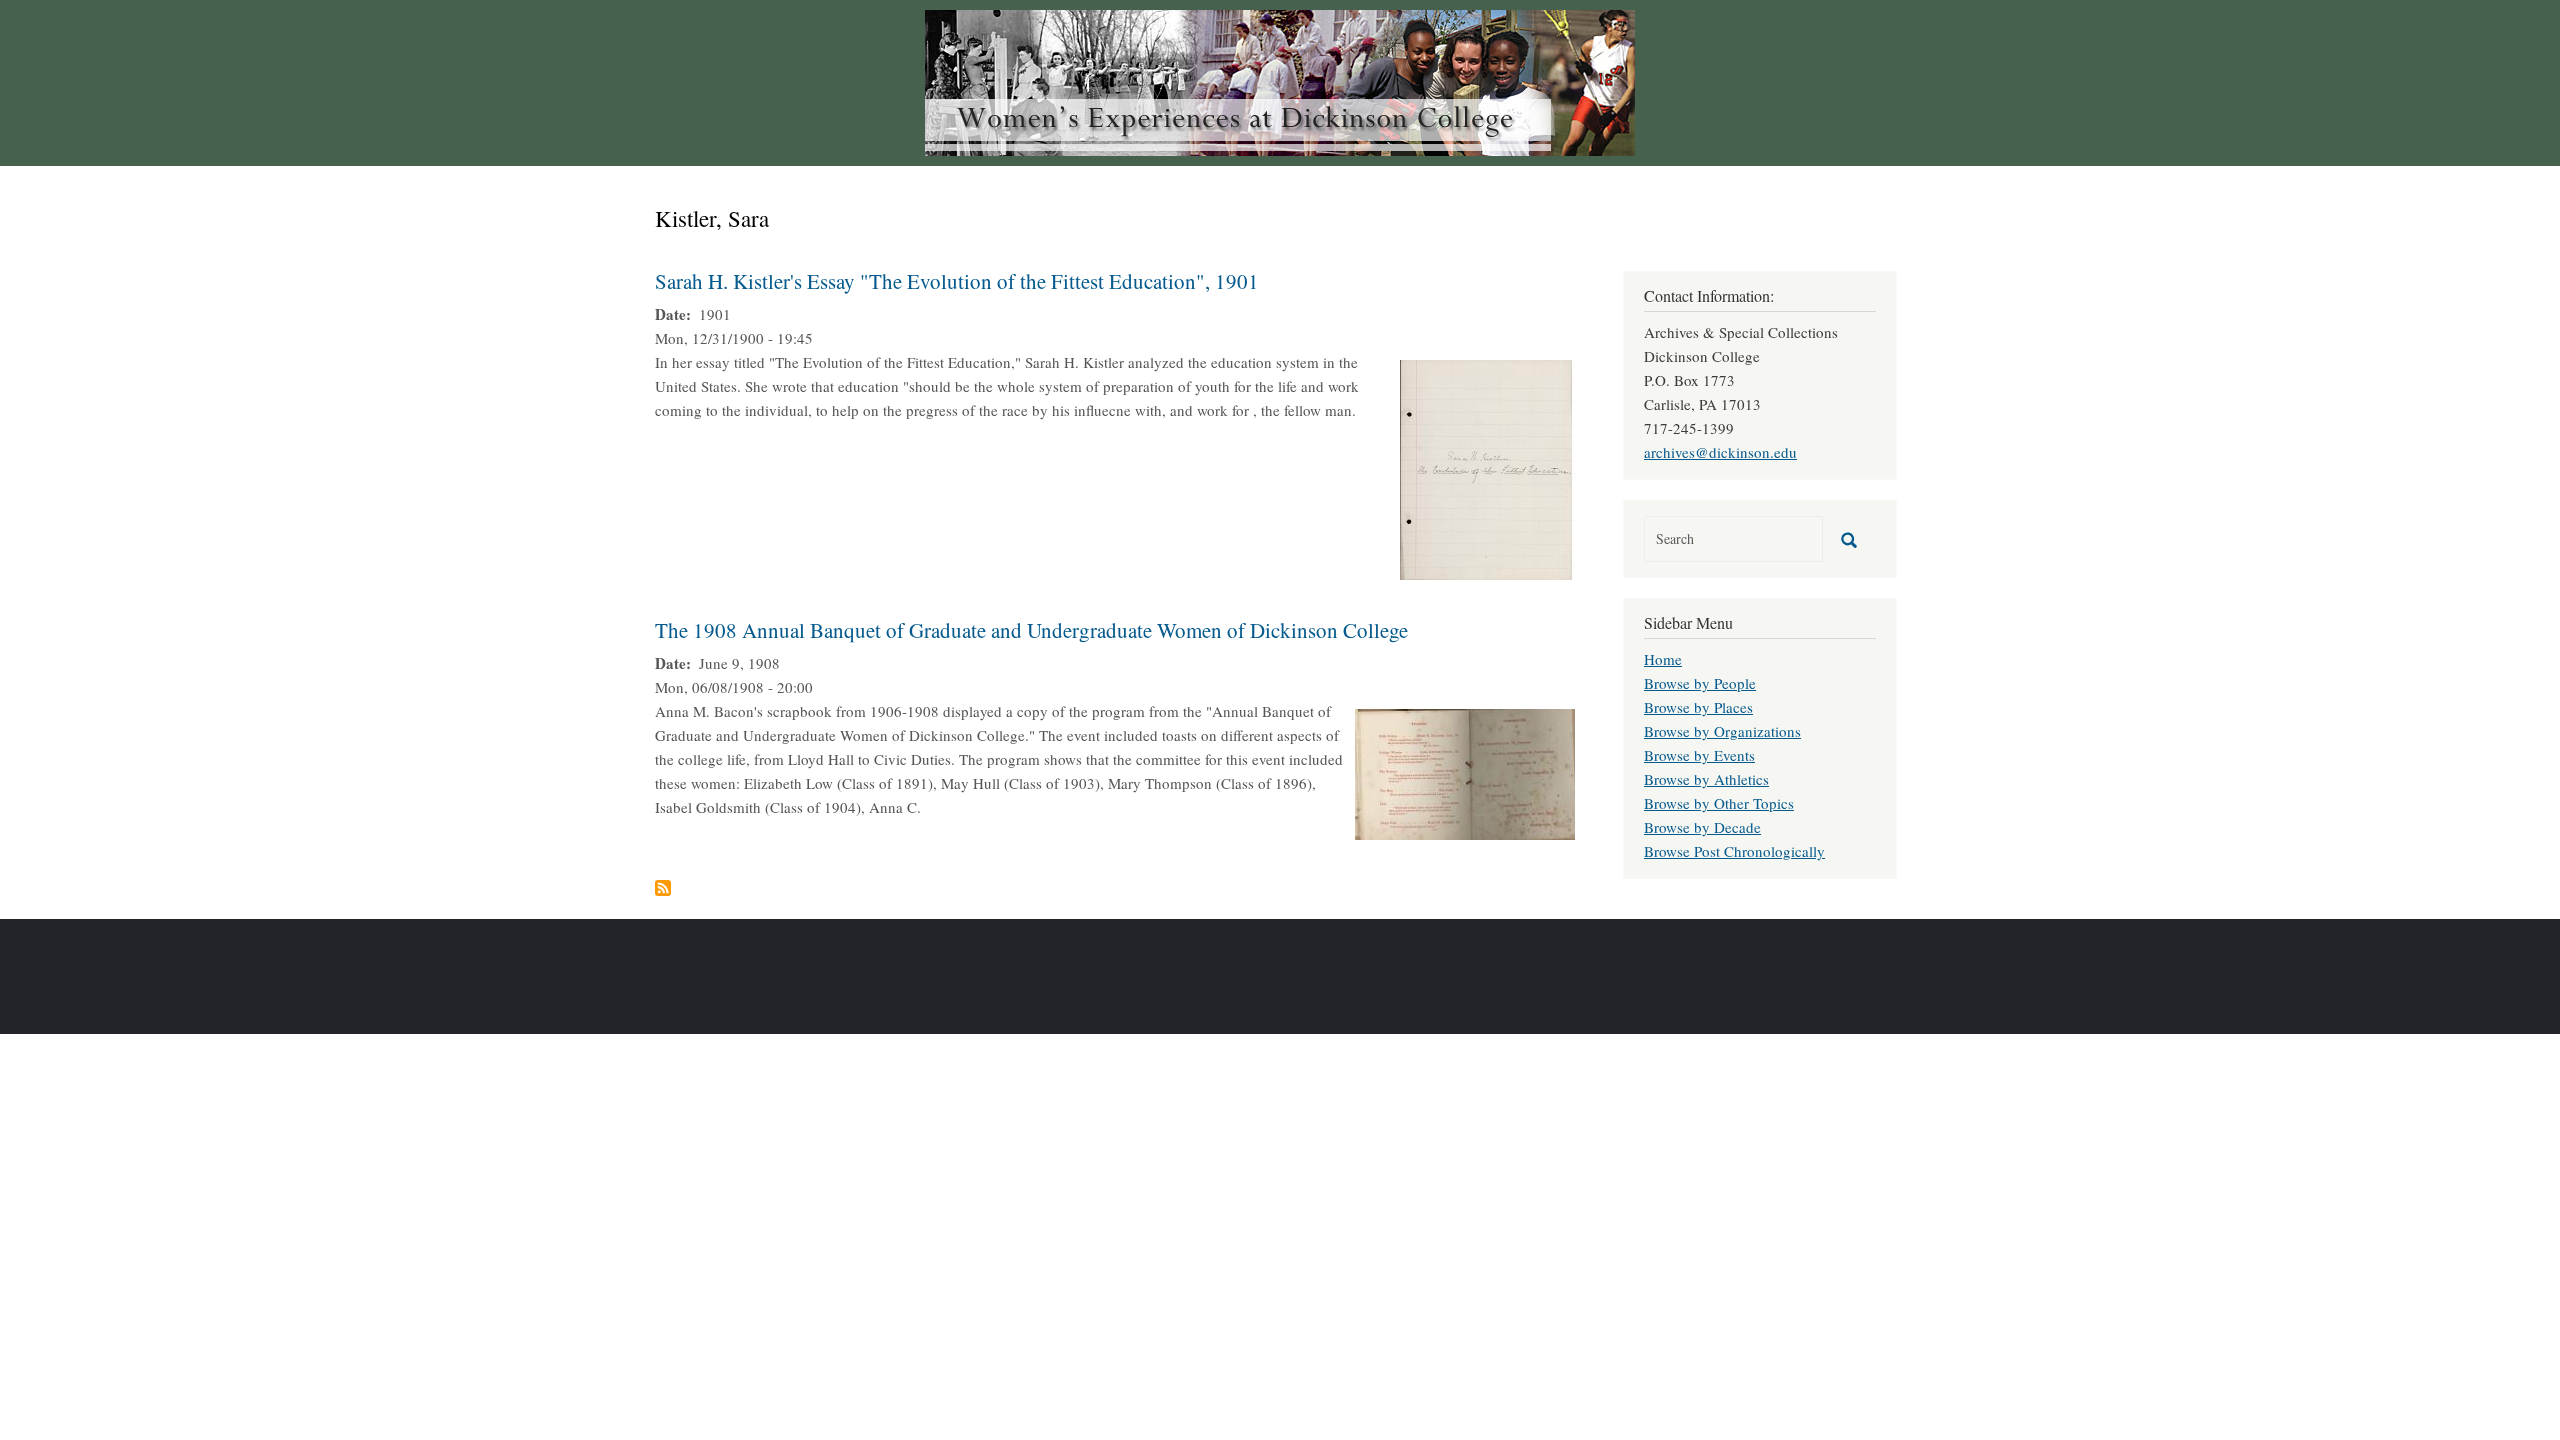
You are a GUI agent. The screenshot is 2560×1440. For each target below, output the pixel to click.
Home (1663, 659)
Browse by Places (1698, 707)
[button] (1487, 467)
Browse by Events (1699, 755)
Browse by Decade (1702, 827)
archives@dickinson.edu (1720, 452)
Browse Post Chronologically (1734, 851)
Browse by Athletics (1706, 779)
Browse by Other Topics (1719, 803)
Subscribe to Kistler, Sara (663, 888)
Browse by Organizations (1722, 731)
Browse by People (1700, 683)
